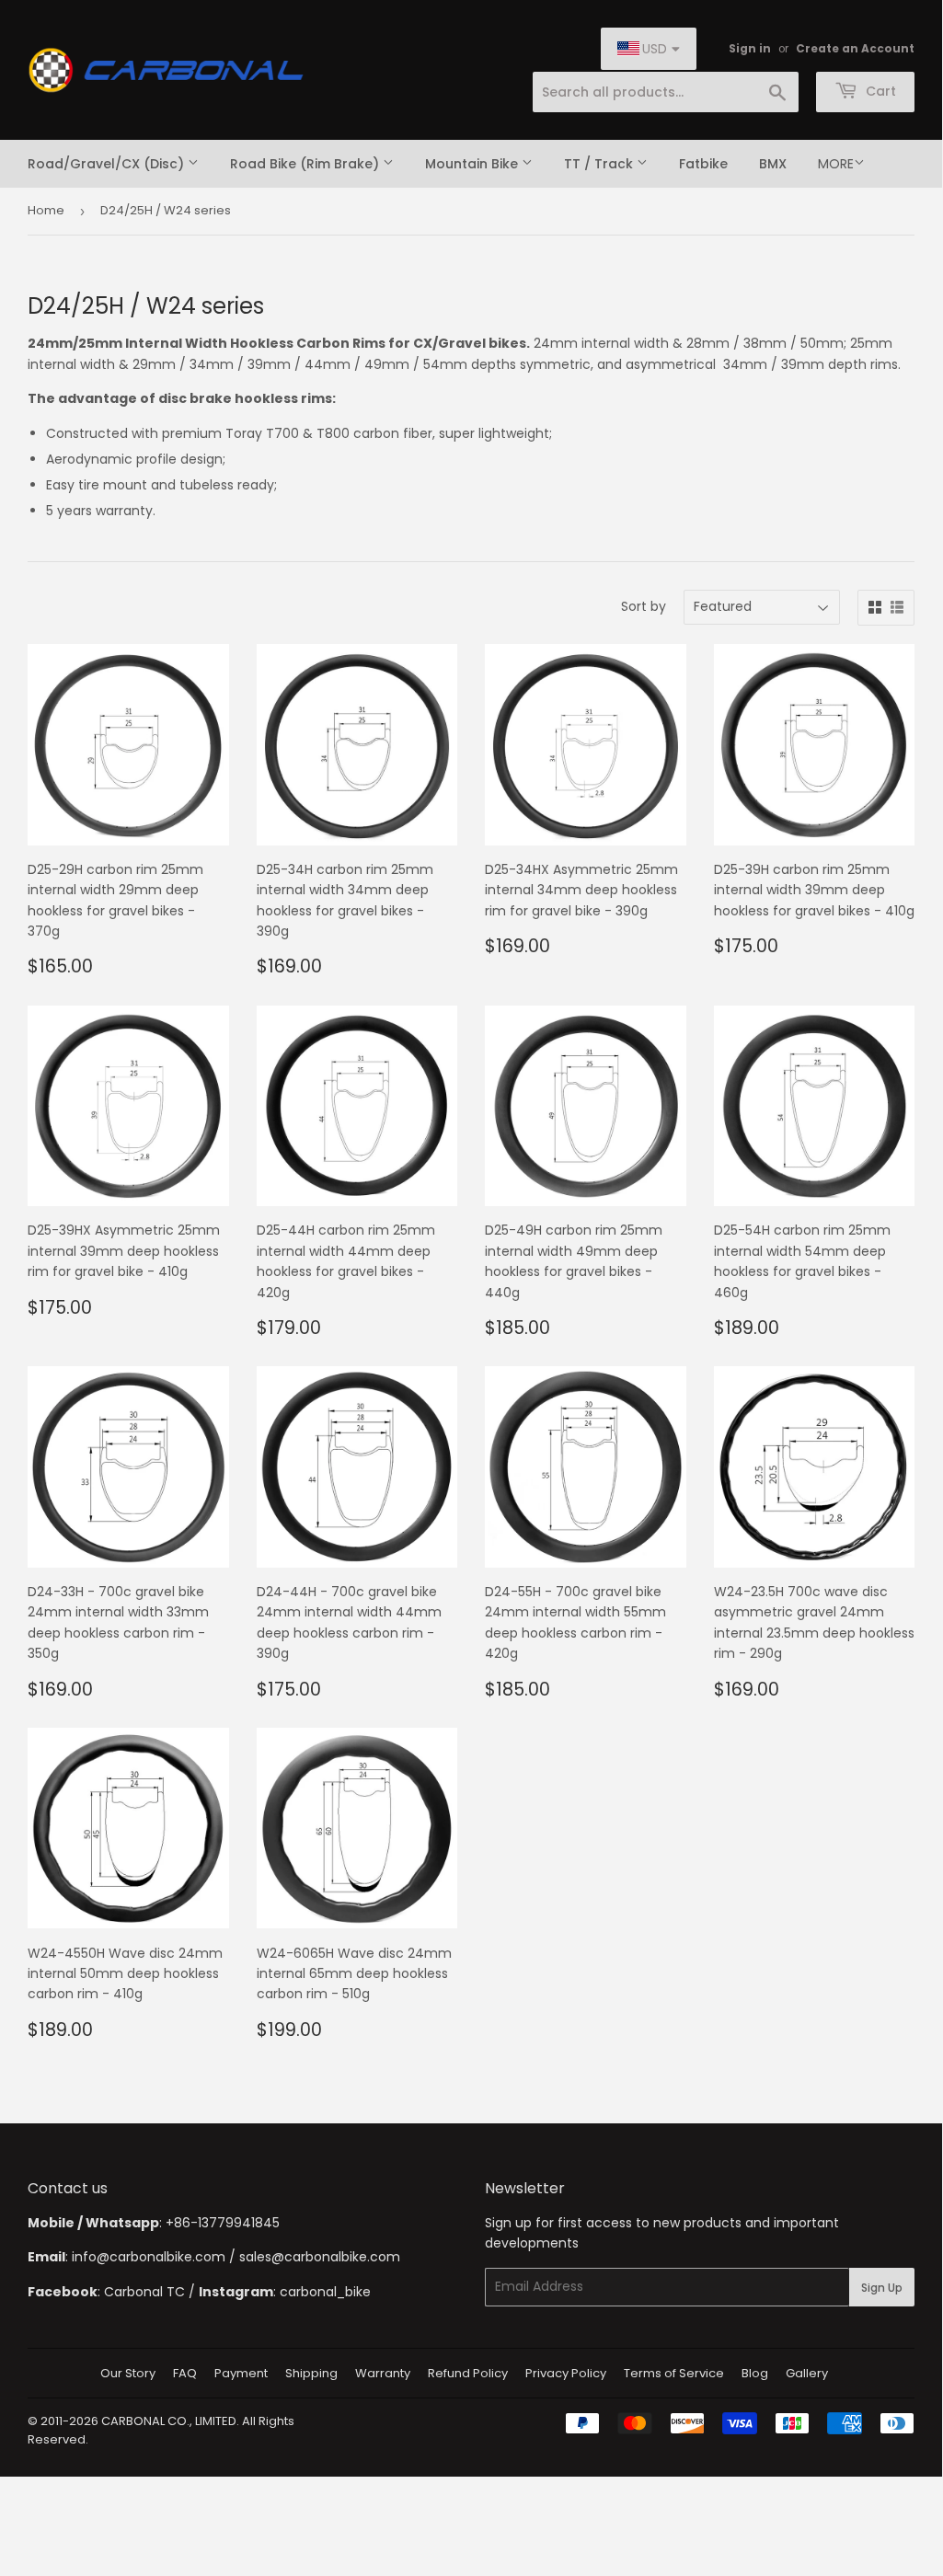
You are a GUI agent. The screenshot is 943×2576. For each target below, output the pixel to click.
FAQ (185, 2373)
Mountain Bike (473, 164)
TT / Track (600, 164)
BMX (773, 164)
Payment (241, 2373)
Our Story (128, 2373)
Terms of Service (674, 2373)
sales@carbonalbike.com (320, 2257)
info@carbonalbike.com (149, 2257)
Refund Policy (468, 2373)
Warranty (383, 2373)
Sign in (750, 49)
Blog (755, 2373)
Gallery (807, 2373)
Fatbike (703, 164)
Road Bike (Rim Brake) (306, 164)
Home (46, 210)
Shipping (311, 2373)
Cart (879, 91)
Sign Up (882, 2288)
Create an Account (855, 49)
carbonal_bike (325, 2292)
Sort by (644, 606)
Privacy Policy (566, 2373)
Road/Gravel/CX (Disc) (108, 164)
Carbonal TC (144, 2292)
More (836, 164)
